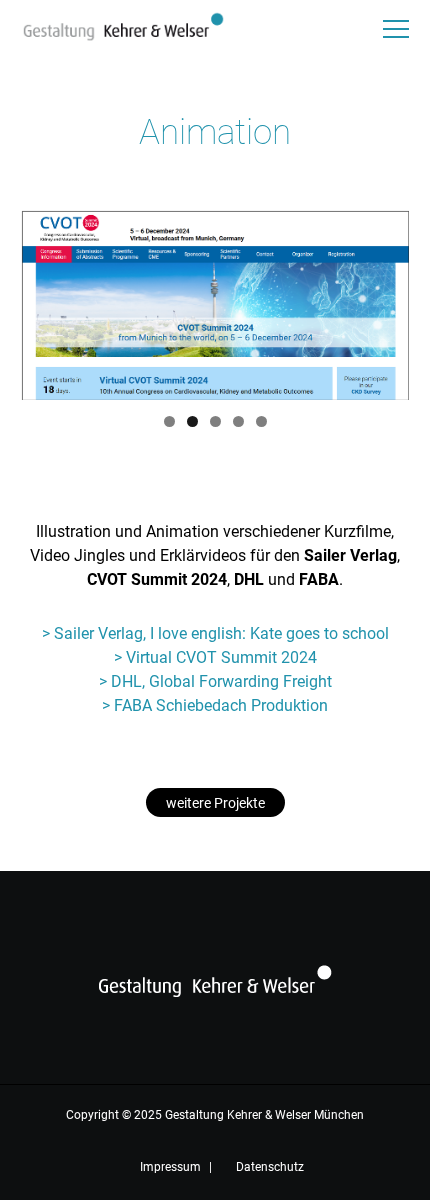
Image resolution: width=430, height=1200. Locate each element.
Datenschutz (270, 1167)
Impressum (170, 1167)
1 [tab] (169, 421)
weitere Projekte (215, 803)
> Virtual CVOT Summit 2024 (215, 657)
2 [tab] (192, 421)
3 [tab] (215, 421)
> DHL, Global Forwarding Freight (215, 681)
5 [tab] (261, 421)
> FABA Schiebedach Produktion (215, 705)
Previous (47, 300)
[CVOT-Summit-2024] (215, 305)
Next (384, 300)
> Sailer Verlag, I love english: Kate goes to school (215, 633)
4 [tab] (238, 421)
